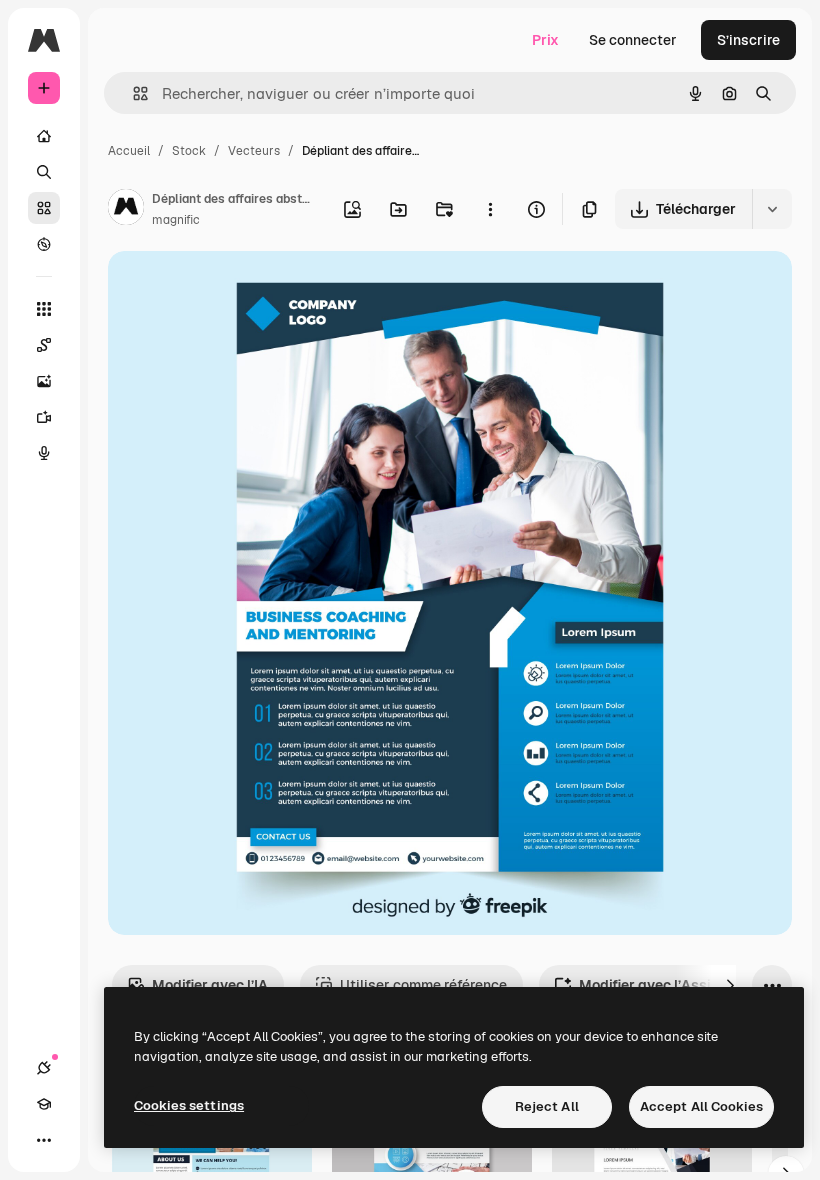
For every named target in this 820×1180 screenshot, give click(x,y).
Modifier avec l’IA (210, 985)
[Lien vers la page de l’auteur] (126, 210)
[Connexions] (44, 1068)
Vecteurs (254, 151)
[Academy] (44, 1104)
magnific (176, 220)
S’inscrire (748, 40)
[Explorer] (44, 244)
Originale (240, 289)
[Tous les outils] (44, 309)
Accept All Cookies (701, 1106)
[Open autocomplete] (132, 93)
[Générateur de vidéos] (44, 417)
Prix (545, 40)
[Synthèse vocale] (44, 453)
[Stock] (44, 208)
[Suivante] (730, 985)
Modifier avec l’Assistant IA (671, 985)
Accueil (129, 151)
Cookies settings (189, 1105)
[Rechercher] (44, 172)
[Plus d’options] (490, 209)
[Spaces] (44, 345)
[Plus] (44, 1140)
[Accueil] (44, 136)
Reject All (547, 1106)
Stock (189, 151)
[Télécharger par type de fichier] (772, 209)
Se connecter (633, 40)
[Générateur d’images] (44, 381)
